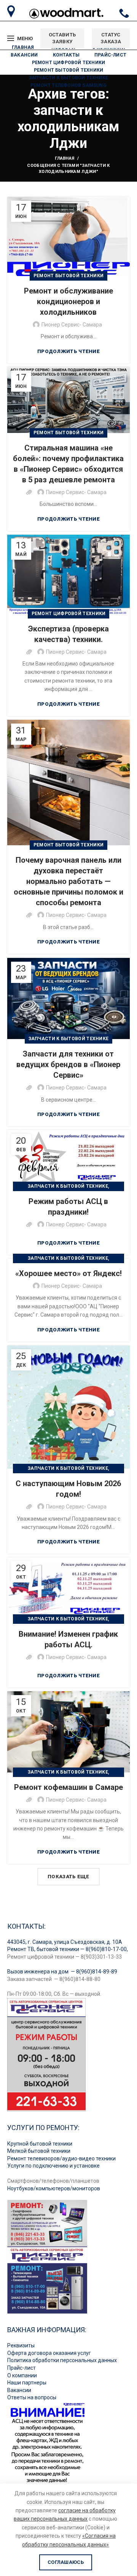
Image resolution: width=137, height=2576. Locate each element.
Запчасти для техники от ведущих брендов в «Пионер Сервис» (68, 1064)
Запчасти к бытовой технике (69, 1039)
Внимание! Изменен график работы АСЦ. (68, 1639)
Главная (65, 158)
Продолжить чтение (68, 351)
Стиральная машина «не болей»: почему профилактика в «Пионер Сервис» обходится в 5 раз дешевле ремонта (68, 464)
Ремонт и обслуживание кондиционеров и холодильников (68, 301)
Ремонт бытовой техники (69, 276)
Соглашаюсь (66, 2562)
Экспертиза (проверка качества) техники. (68, 634)
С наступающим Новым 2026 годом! (68, 1489)
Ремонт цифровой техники (69, 614)
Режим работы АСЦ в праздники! (68, 1207)
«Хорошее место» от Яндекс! (68, 1273)
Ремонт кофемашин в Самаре (68, 1787)
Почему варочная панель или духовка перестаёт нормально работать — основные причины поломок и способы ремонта (68, 881)
